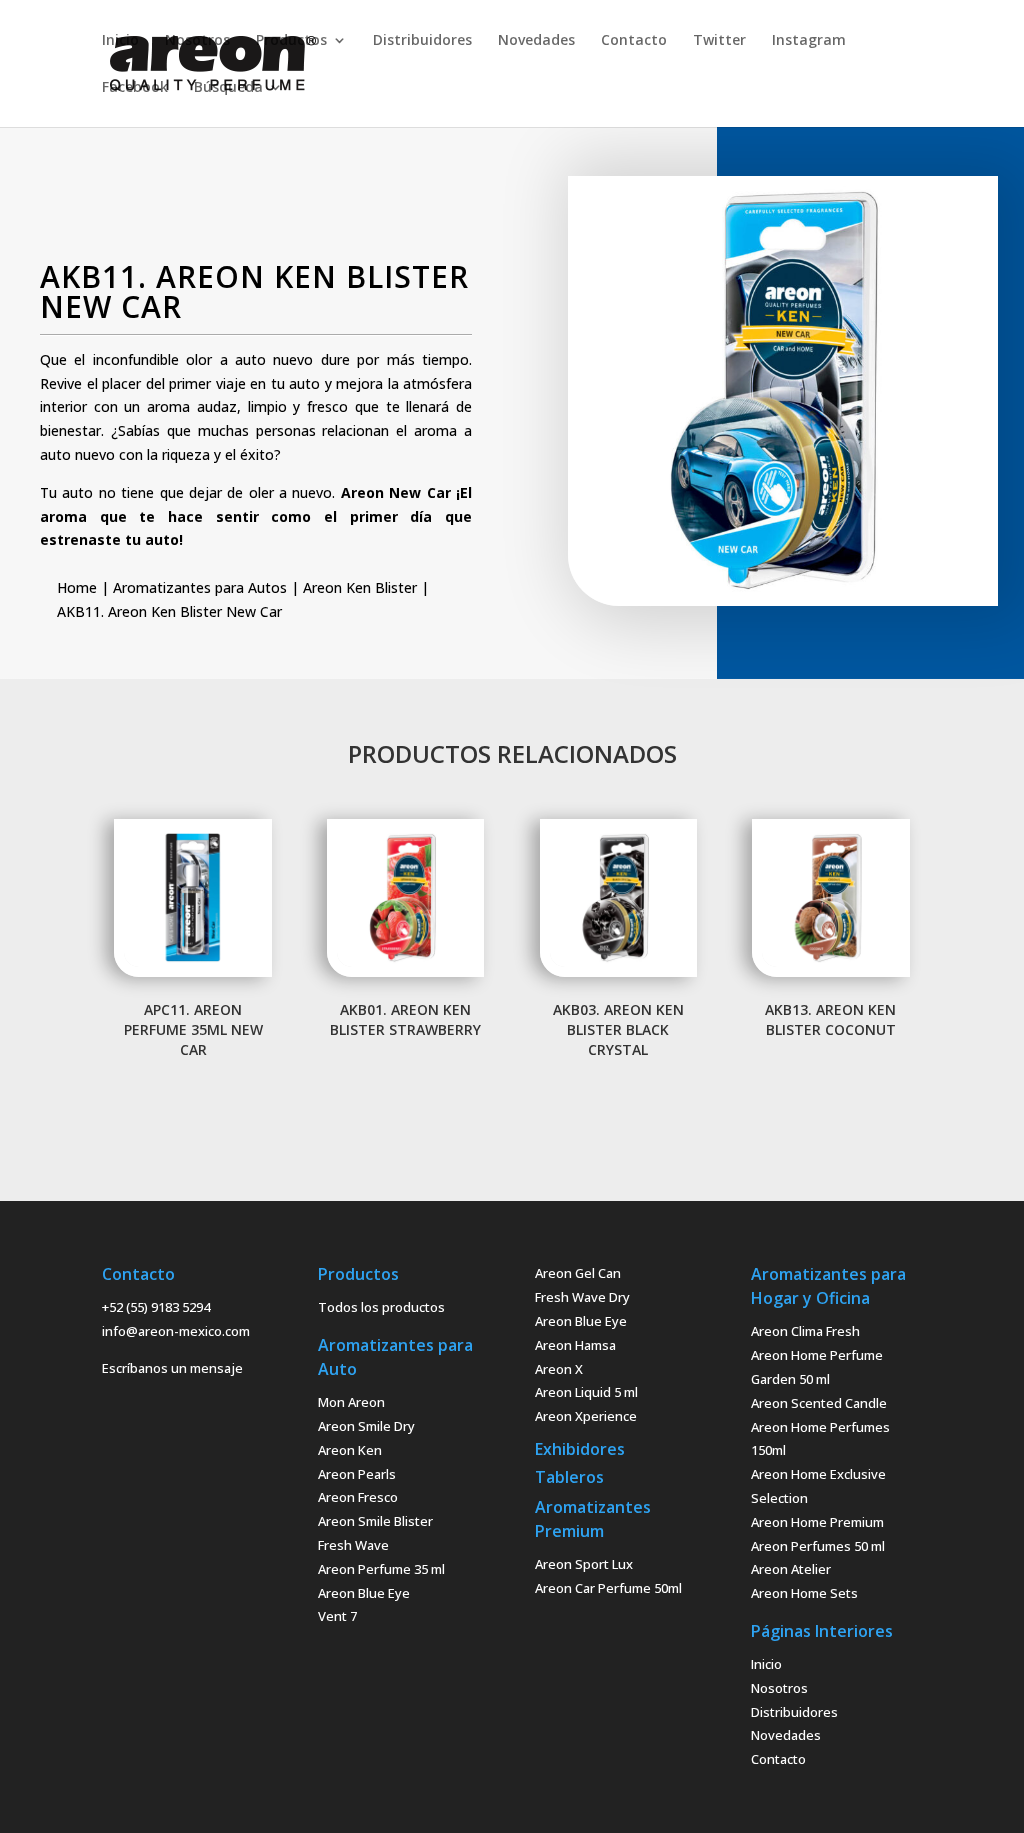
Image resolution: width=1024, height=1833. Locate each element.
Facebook (135, 88)
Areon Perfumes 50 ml (818, 1546)
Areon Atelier (791, 1569)
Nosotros (197, 41)
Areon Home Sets (804, 1593)
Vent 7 (337, 1616)
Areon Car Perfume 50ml (608, 1588)
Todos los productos (381, 1307)
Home (77, 587)
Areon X (559, 1369)
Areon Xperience (586, 1416)
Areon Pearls (357, 1474)
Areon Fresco (358, 1497)
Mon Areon (351, 1402)
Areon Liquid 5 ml (586, 1392)
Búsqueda (228, 88)
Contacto (634, 41)
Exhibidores (580, 1449)
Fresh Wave (353, 1545)
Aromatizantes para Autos (200, 587)
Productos (291, 41)
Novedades (536, 41)
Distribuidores (422, 41)
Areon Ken (350, 1450)
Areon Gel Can (578, 1273)
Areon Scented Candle (819, 1403)
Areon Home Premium (817, 1522)
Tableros (569, 1477)
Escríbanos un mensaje (172, 1368)
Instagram (809, 41)
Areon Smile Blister (375, 1521)
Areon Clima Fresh (805, 1331)
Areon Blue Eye (364, 1593)
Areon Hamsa (575, 1345)
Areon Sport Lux (584, 1564)
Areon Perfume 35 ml (381, 1569)
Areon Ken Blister (360, 587)
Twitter (719, 41)
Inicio (120, 41)
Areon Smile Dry (366, 1426)
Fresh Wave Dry (582, 1297)
